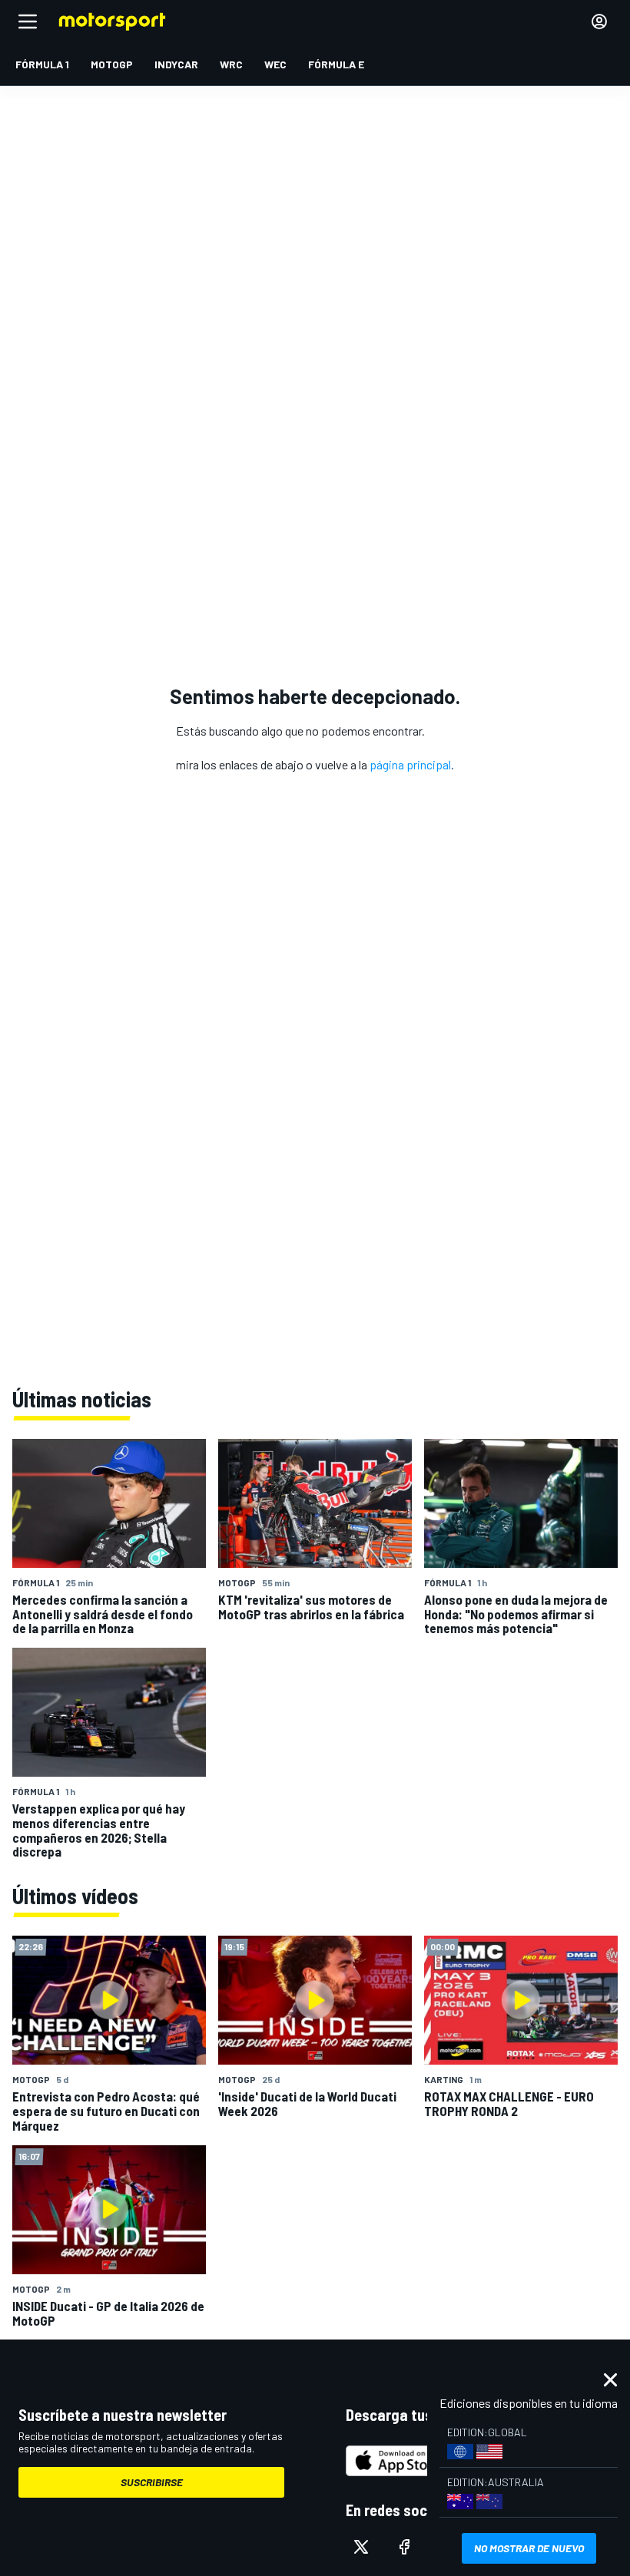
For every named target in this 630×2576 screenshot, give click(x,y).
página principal (410, 764)
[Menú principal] (28, 21)
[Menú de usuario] (599, 21)
